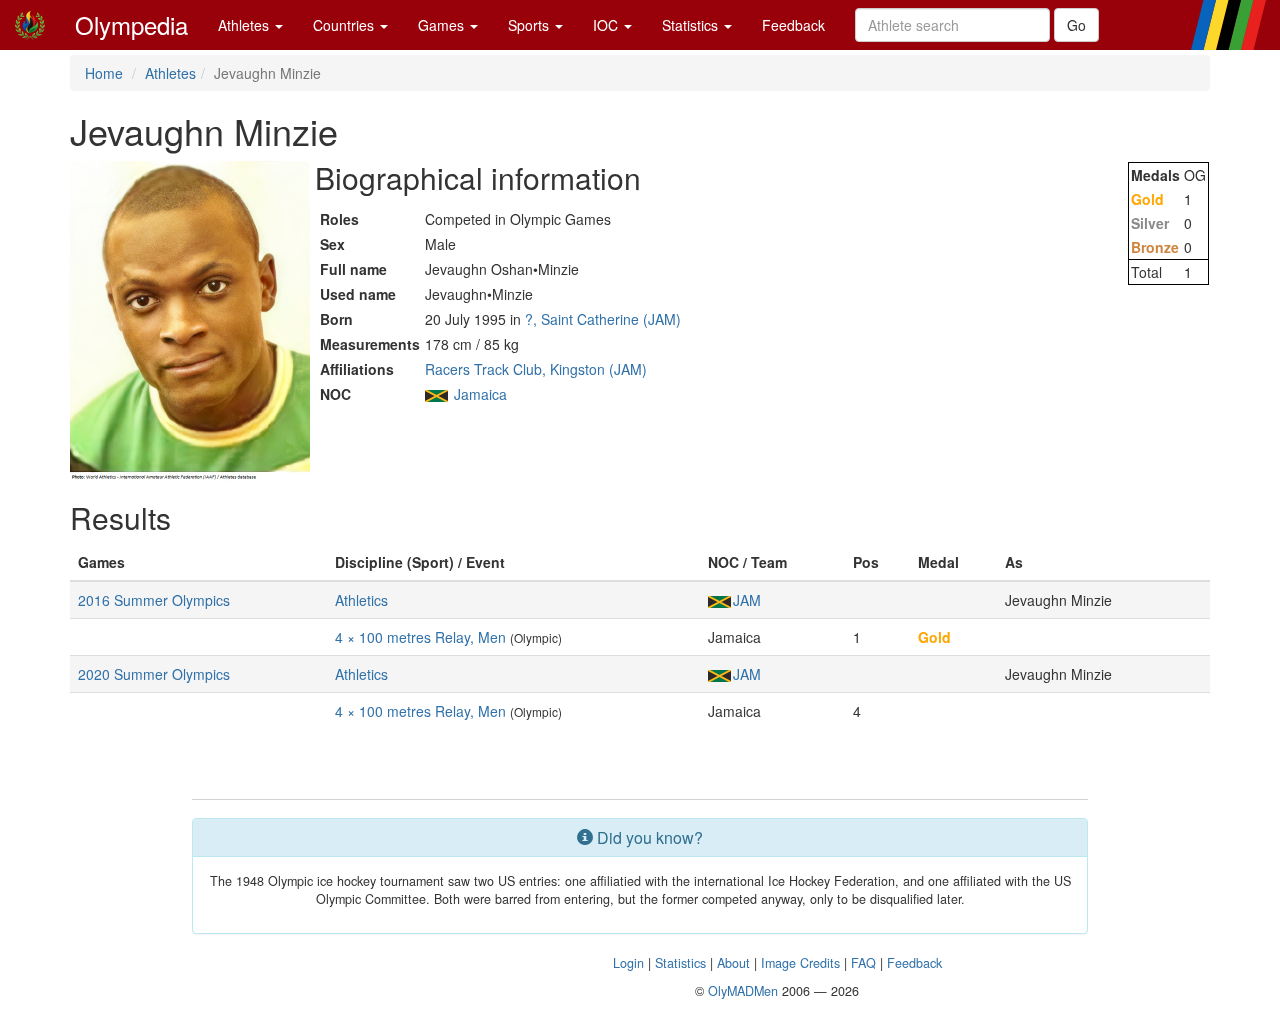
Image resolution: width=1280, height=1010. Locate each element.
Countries (345, 25)
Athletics (361, 600)
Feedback (793, 25)
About (733, 963)
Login (628, 963)
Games (443, 25)
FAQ (863, 963)
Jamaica (480, 394)
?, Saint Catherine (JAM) (603, 319)
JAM (747, 600)
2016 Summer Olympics (154, 600)
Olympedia (131, 24)
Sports (530, 25)
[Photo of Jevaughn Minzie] (190, 321)
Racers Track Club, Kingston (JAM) (536, 369)
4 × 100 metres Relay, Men (420, 637)
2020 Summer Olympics (154, 674)
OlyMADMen (743, 991)
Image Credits (800, 963)
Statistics (692, 25)
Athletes (245, 25)
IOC (607, 25)
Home (104, 73)
